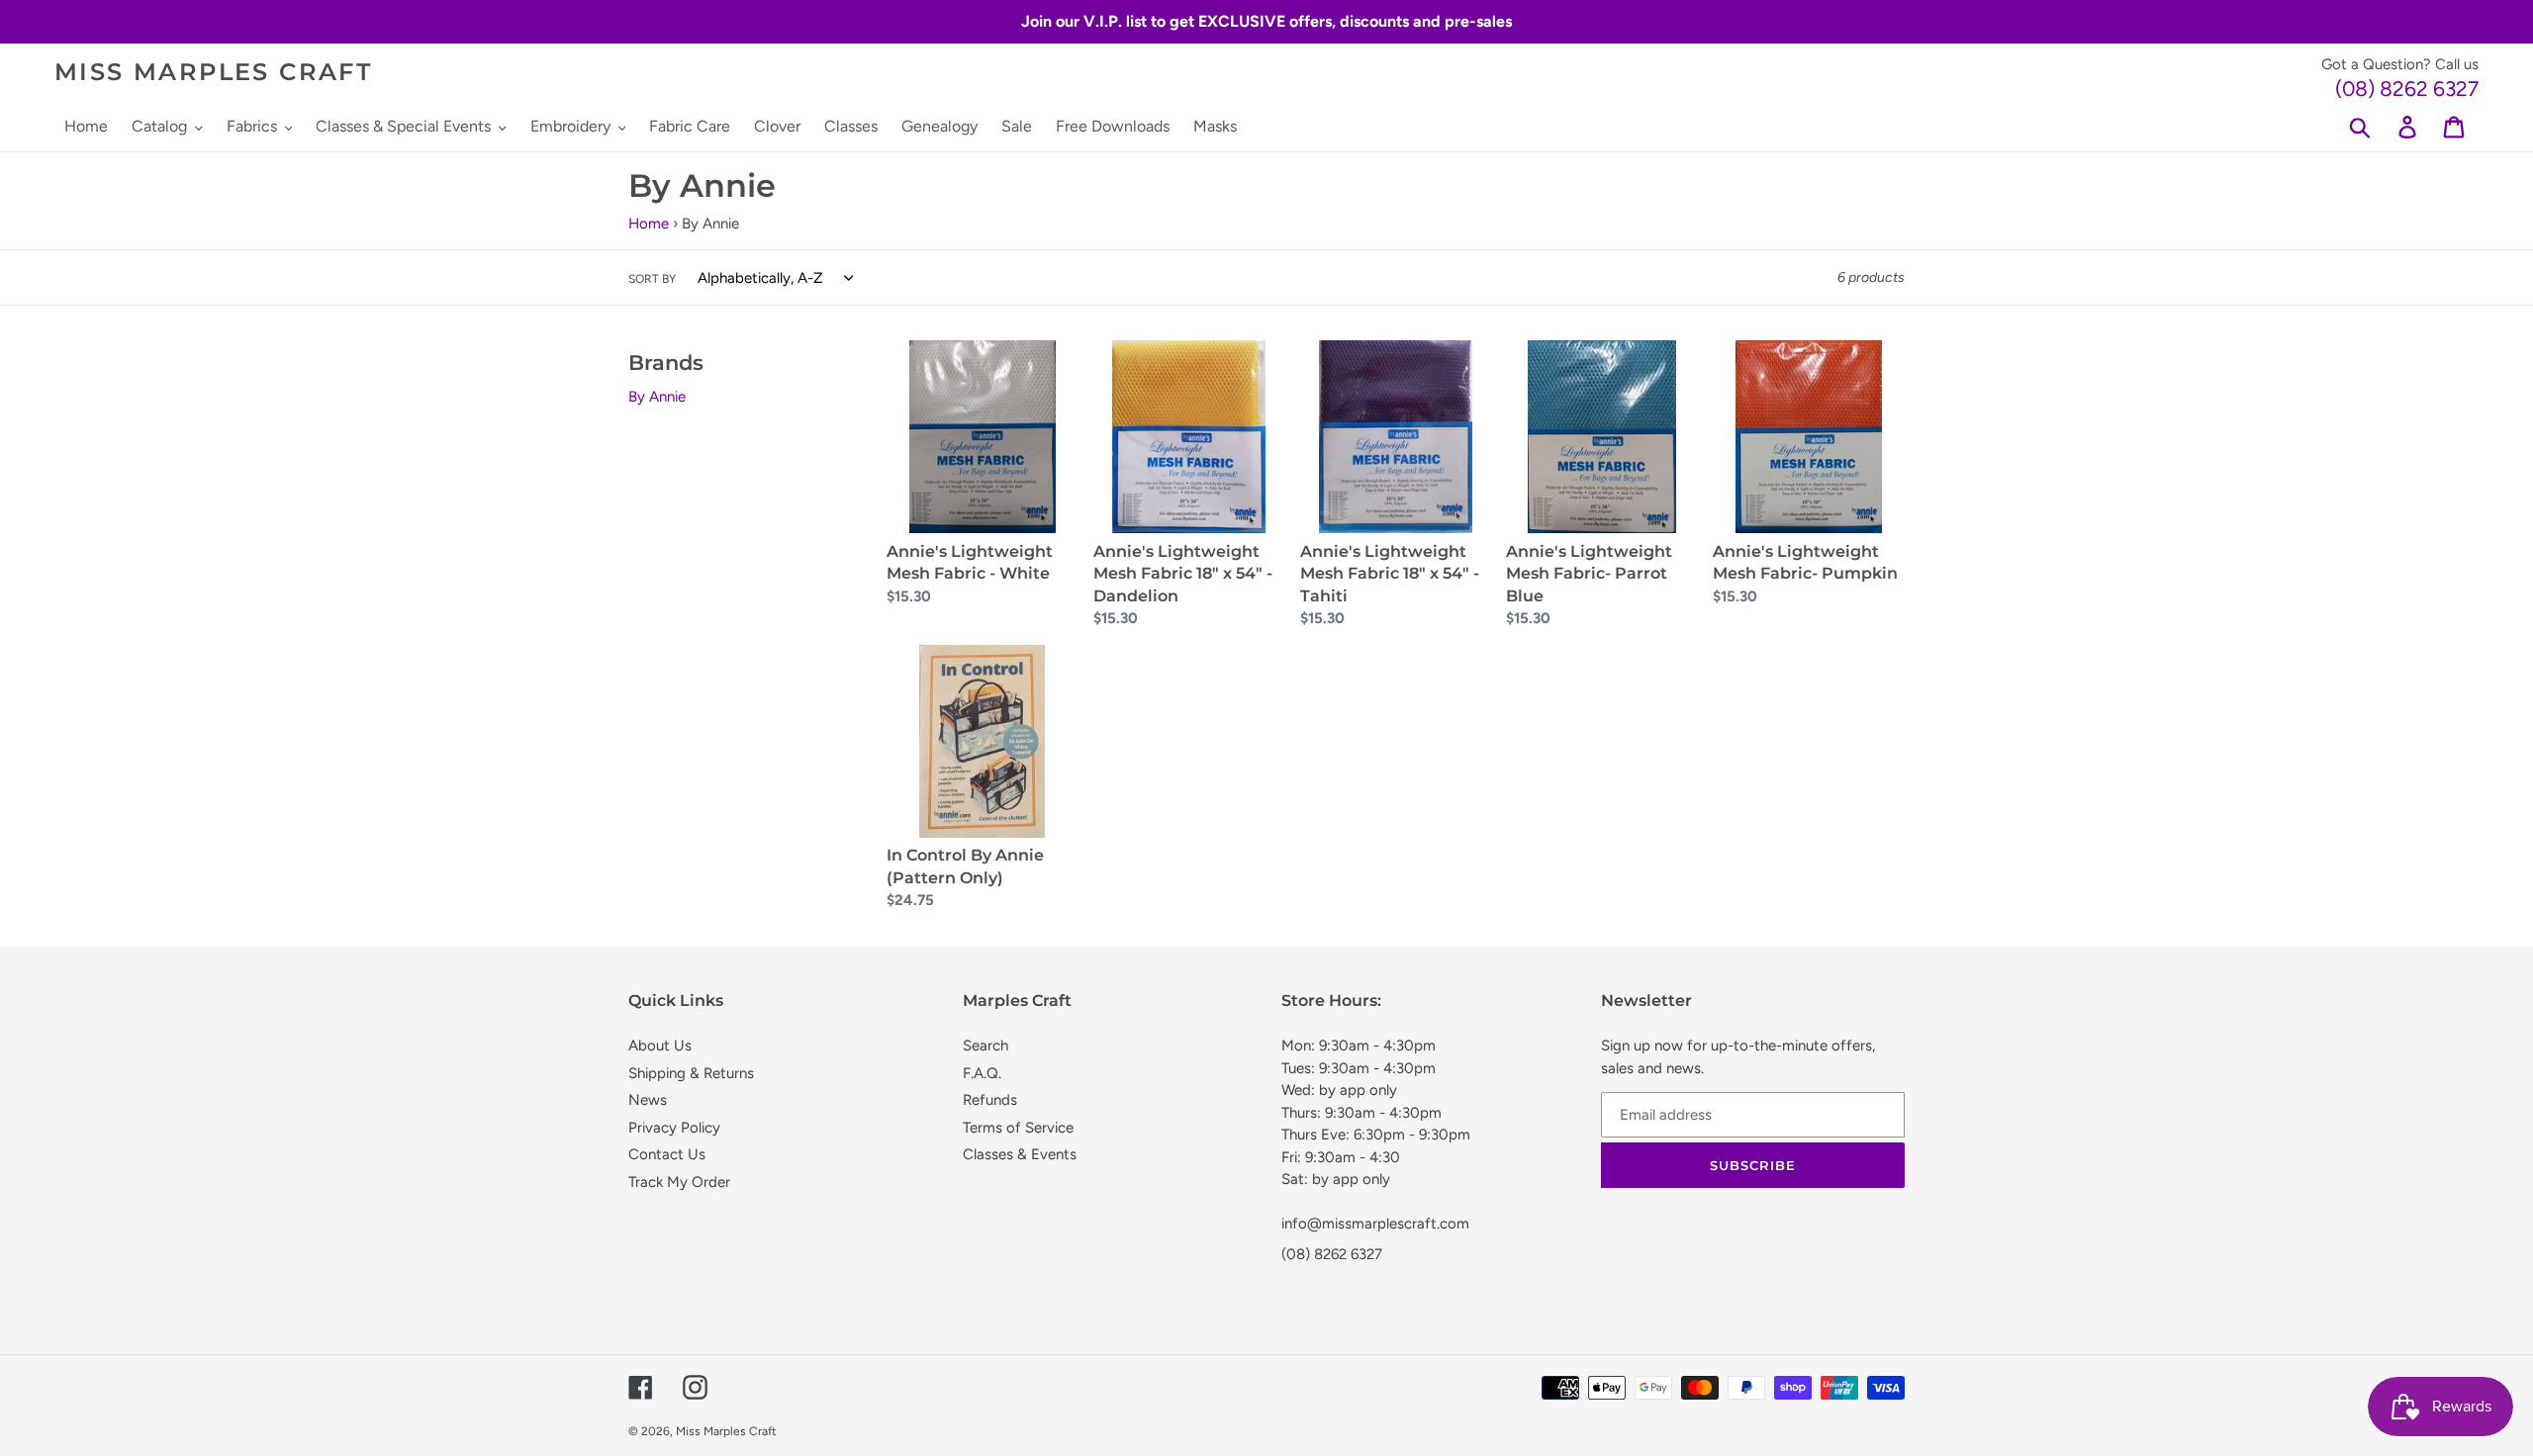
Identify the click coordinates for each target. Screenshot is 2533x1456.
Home (649, 224)
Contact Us (667, 1154)
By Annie (657, 397)
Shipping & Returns (691, 1073)
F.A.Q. (982, 1073)
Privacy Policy (674, 1128)
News (648, 1100)
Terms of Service (1018, 1128)
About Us (660, 1046)
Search (985, 1046)
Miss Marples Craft (213, 72)
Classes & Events (1020, 1154)
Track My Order (679, 1182)
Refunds (990, 1100)
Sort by (652, 279)
